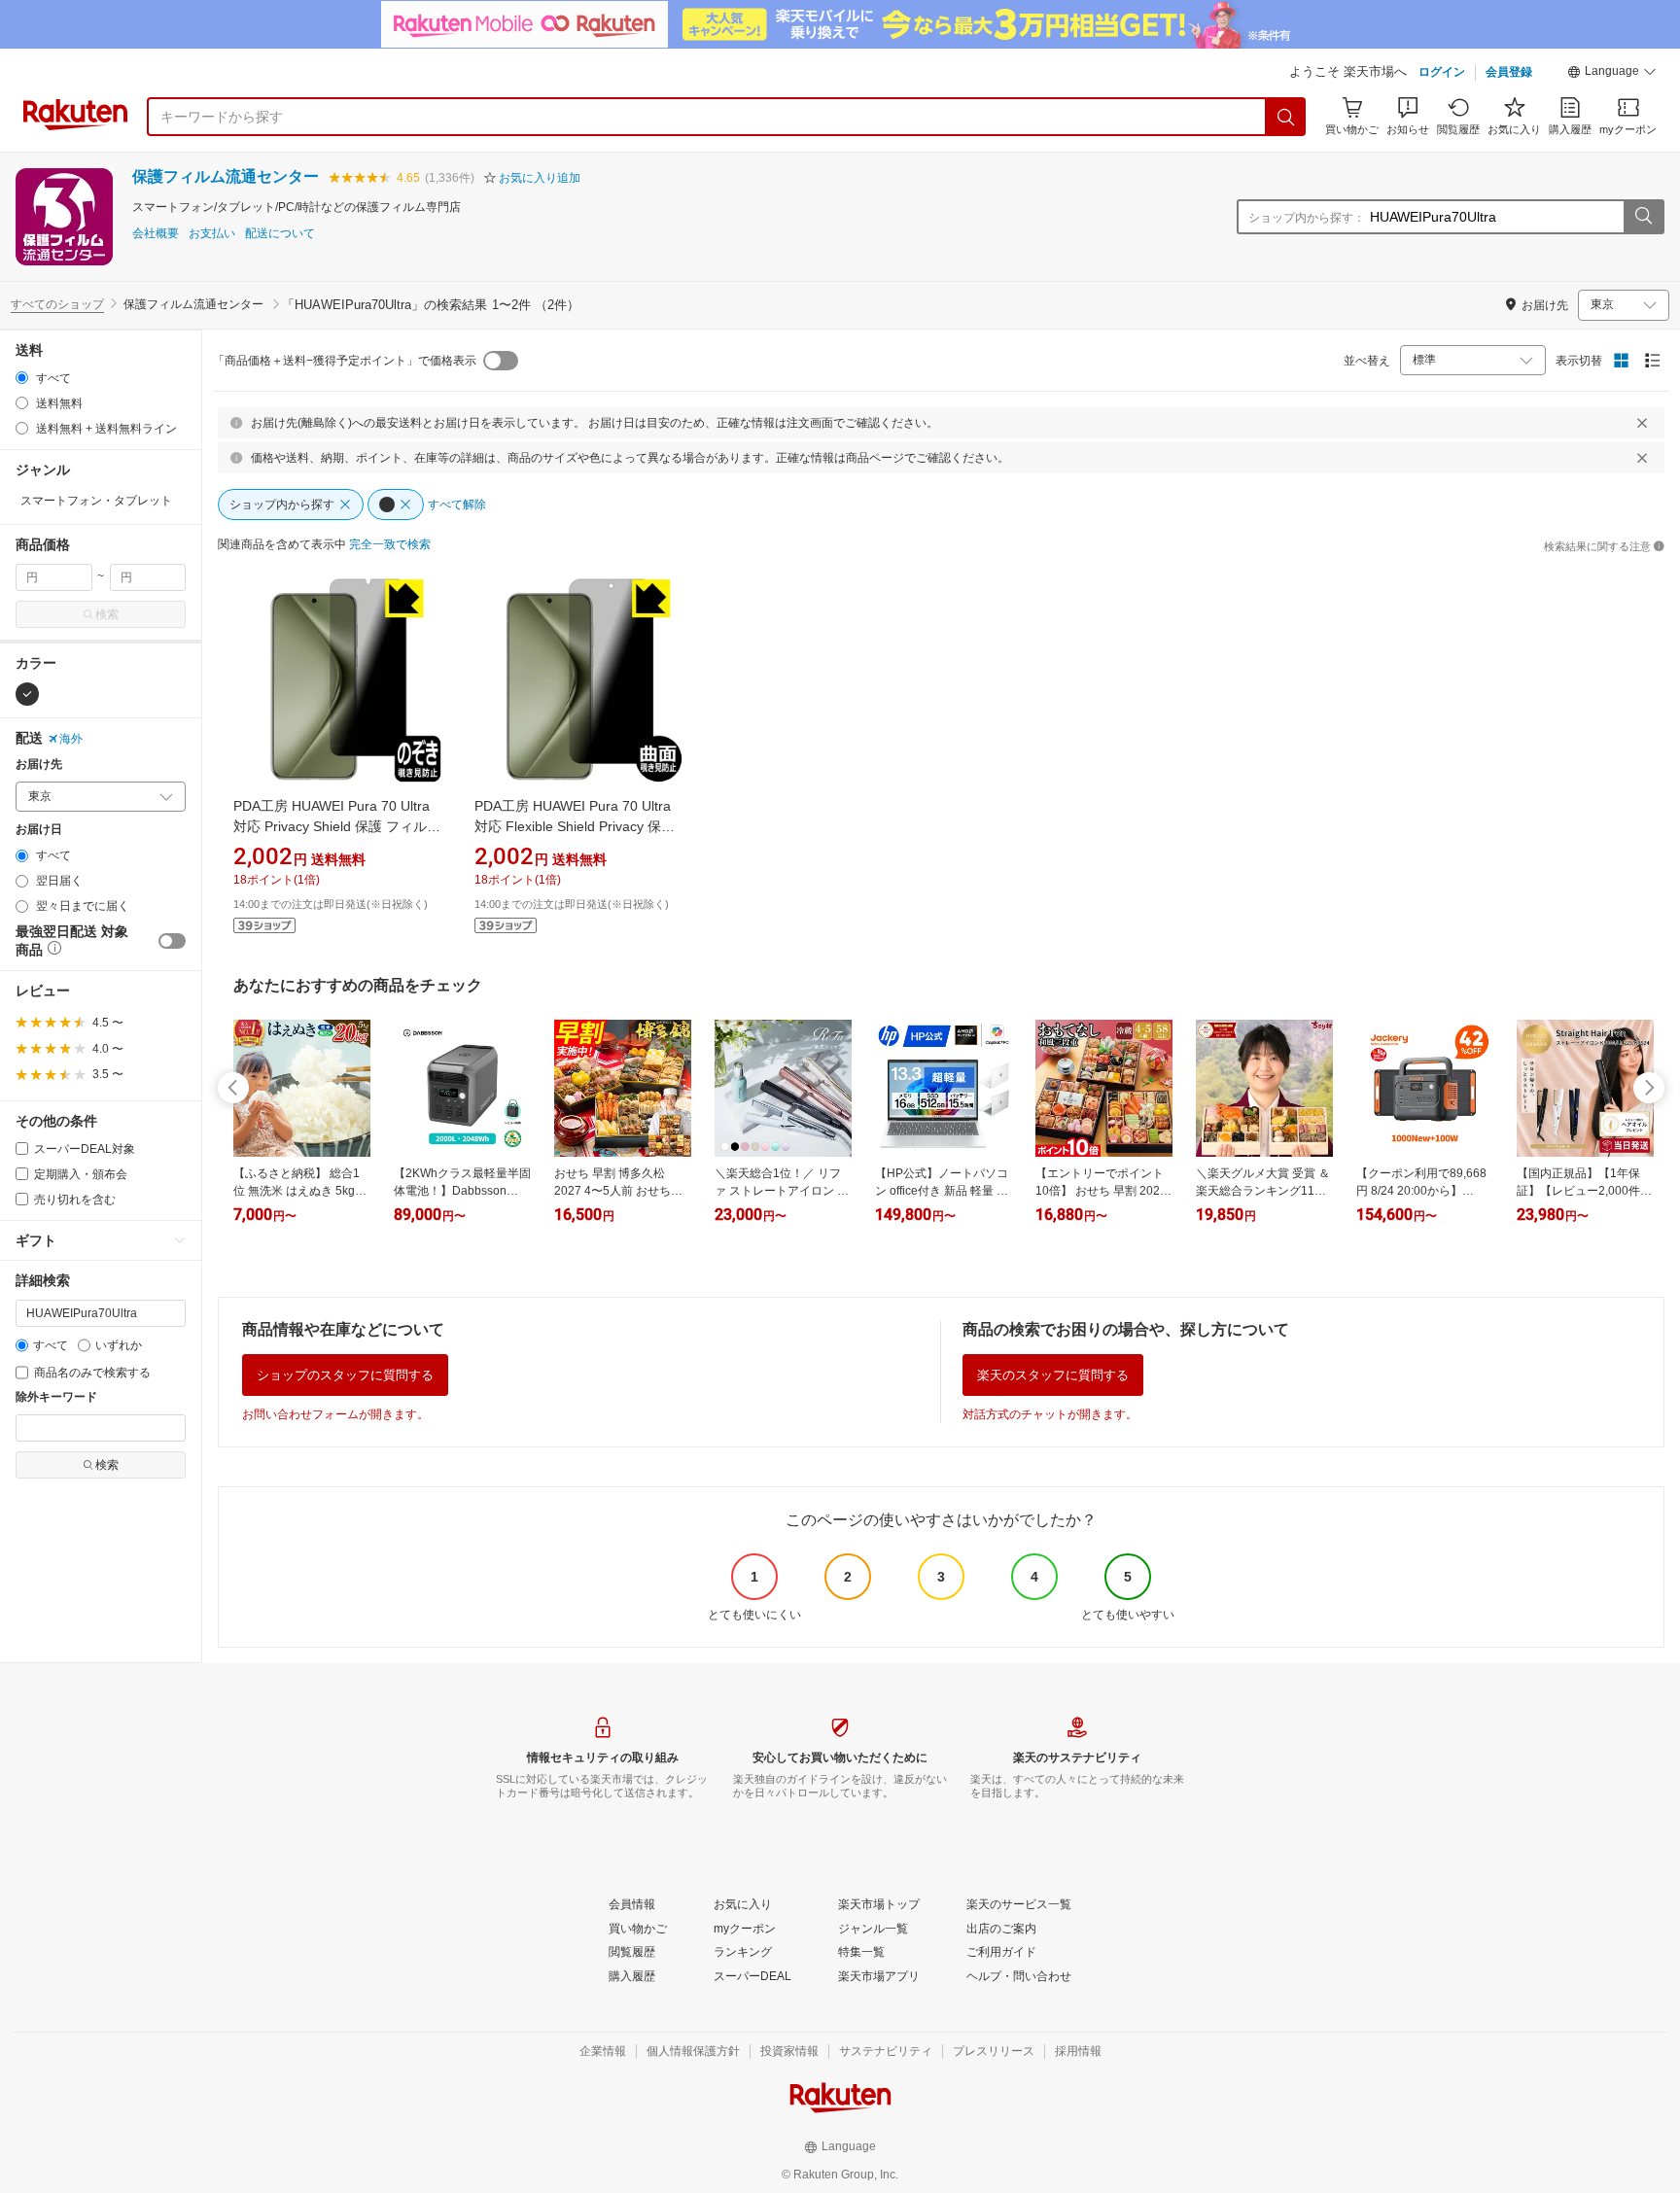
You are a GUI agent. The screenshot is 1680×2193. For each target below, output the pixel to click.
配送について (280, 234)
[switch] (172, 941)
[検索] (1286, 117)
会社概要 (156, 234)
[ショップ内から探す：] (1643, 217)
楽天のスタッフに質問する (1053, 1375)
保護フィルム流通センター (226, 176)
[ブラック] (27, 694)
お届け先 (39, 765)
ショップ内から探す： (1307, 218)
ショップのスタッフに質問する (345, 1375)
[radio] (22, 378)
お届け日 (39, 830)
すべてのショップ (57, 304)
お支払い (212, 234)
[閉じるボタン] (1642, 423)
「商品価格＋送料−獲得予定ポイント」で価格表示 (345, 361)
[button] (1612, 74)
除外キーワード (56, 1397)
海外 (71, 739)
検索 (107, 614)
